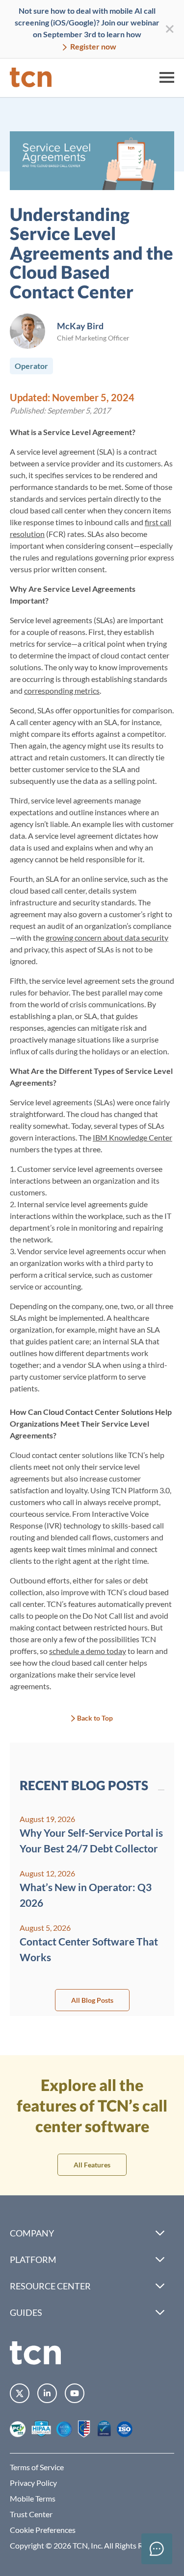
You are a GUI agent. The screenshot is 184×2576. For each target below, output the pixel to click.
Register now (92, 46)
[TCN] (31, 77)
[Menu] (167, 77)
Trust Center (31, 2514)
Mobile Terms (33, 2498)
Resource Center (50, 2286)
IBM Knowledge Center (132, 1137)
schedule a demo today (88, 1651)
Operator (31, 366)
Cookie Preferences (43, 2530)
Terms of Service (37, 2467)
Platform (33, 2260)
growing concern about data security (107, 937)
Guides (26, 2312)
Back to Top (95, 1718)
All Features (92, 2165)
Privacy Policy (33, 2483)
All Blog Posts (92, 2000)
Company (32, 2233)
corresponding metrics (62, 691)
